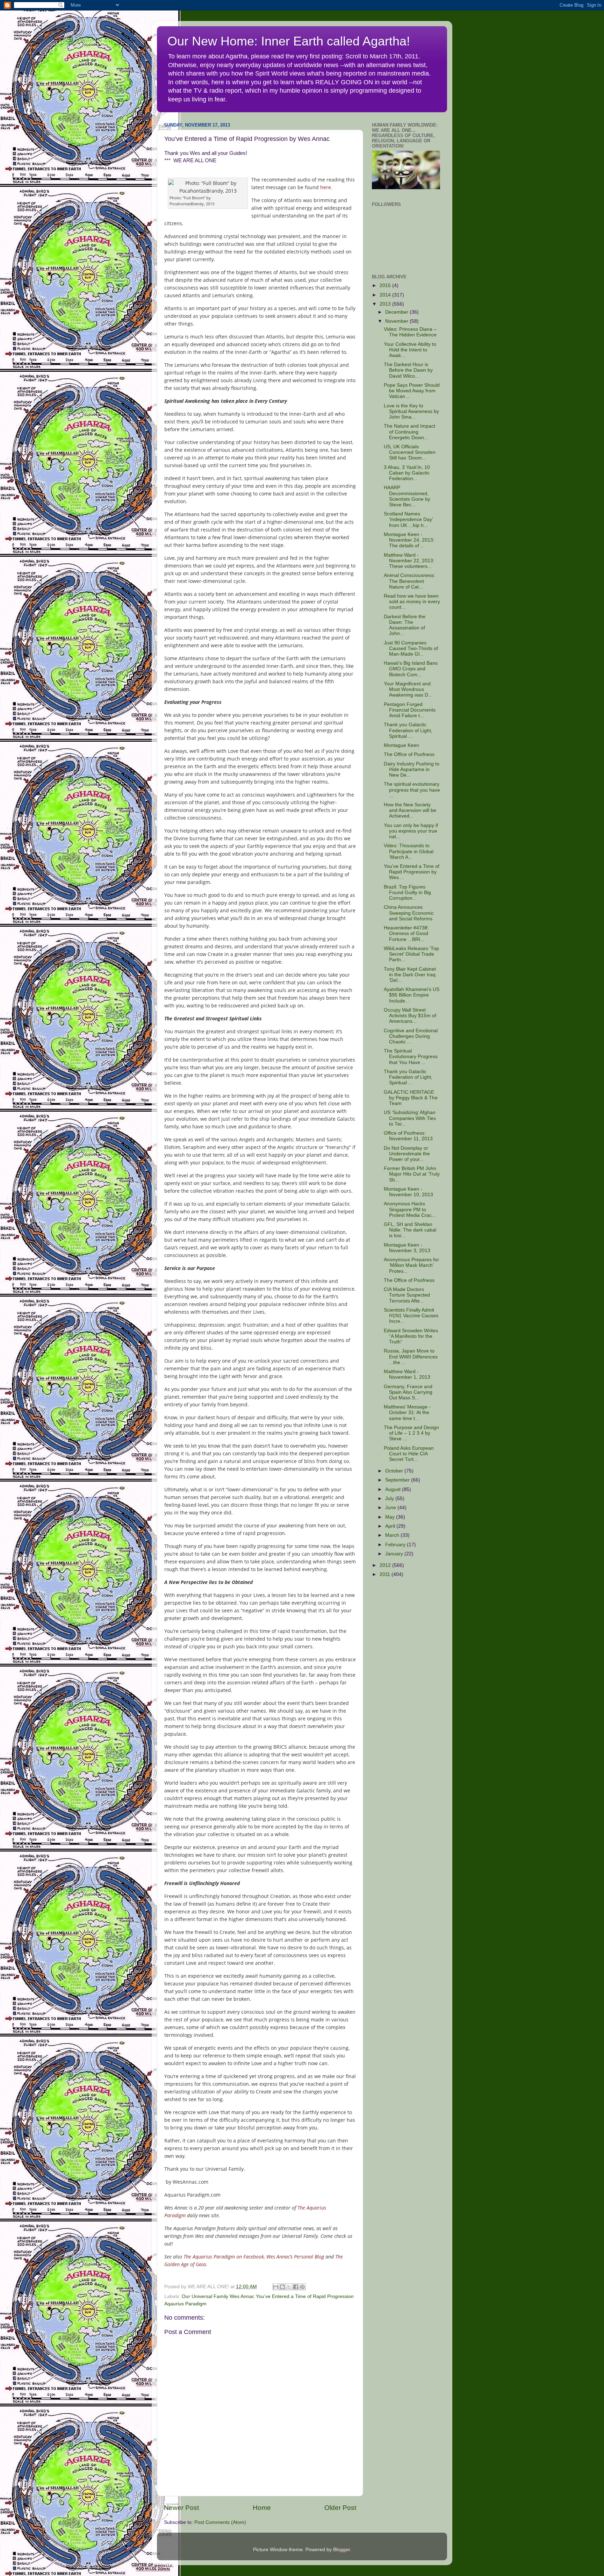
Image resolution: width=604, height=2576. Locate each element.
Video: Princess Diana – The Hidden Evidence (410, 332)
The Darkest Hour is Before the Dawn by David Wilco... (408, 370)
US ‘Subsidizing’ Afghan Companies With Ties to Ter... (410, 1118)
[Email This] (276, 2287)
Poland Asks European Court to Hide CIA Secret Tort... (409, 1454)
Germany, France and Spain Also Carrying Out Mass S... (408, 1392)
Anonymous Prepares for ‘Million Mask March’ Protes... (411, 1265)
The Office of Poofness (409, 754)
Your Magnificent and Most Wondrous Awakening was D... (408, 689)
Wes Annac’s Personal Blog (295, 2257)
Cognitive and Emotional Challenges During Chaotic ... (411, 1036)
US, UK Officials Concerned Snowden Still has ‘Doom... (410, 452)
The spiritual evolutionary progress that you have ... (412, 790)
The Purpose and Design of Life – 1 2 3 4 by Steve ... (411, 1433)
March (393, 1535)
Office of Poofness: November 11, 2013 (408, 1136)
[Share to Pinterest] (302, 2287)
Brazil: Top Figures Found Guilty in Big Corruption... (407, 893)
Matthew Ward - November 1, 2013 (407, 1374)
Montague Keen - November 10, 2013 (408, 1192)
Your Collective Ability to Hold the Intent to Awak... (410, 350)
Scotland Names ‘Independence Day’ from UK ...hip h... (408, 519)
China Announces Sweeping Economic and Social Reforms (409, 913)
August (394, 1489)
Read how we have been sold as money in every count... (412, 602)
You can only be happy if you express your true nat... (411, 831)
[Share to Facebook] (296, 2287)
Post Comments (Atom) (220, 2522)
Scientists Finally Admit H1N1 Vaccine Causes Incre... (411, 1316)
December (397, 312)
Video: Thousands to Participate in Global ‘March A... (409, 851)
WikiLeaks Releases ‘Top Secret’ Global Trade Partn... (411, 954)
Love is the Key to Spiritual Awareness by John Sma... (411, 411)
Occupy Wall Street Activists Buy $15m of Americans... (410, 1016)
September (398, 1480)
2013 (386, 304)
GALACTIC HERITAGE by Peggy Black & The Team (411, 1098)
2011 (386, 1574)
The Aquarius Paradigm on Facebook (224, 2257)
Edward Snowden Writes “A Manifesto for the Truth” (411, 1336)
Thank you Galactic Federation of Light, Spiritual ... (408, 730)
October (395, 1471)
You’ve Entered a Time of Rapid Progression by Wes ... (412, 872)
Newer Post (181, 2508)
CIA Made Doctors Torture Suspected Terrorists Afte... (407, 1295)
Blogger (341, 2550)
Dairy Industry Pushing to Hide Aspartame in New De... (412, 769)
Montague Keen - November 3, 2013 (407, 1248)
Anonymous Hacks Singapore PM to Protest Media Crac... (410, 1209)
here (326, 187)
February (396, 1545)
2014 (386, 295)
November (397, 321)
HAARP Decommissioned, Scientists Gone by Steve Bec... (407, 496)
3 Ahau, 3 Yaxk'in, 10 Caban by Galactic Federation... (407, 473)
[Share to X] (289, 2287)
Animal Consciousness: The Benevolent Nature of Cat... (409, 581)
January (395, 1554)
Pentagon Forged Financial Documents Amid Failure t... (410, 710)
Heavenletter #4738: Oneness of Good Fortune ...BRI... (406, 933)
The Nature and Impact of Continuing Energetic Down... (409, 432)
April (391, 1526)
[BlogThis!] (282, 2287)
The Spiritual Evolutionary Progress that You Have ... (411, 1057)
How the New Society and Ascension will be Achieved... (410, 810)
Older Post (340, 2508)
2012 (386, 1565)
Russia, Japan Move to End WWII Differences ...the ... (411, 1357)
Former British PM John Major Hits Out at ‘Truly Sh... (412, 1174)
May (391, 1517)
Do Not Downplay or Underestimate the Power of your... (407, 1154)
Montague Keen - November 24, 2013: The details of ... (409, 540)
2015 (386, 286)
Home (262, 2508)
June (391, 1508)
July (390, 1498)
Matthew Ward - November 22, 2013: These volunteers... (409, 561)
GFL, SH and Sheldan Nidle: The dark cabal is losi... (410, 1230)
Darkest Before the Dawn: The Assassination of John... (405, 625)
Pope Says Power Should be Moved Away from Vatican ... (412, 391)
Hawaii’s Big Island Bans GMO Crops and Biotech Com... (411, 669)
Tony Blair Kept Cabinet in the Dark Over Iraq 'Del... (410, 975)
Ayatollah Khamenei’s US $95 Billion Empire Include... (412, 995)
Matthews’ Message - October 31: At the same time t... (407, 1412)
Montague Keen (401, 745)
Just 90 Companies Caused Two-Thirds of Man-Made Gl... (411, 648)
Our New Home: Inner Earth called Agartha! (289, 41)
